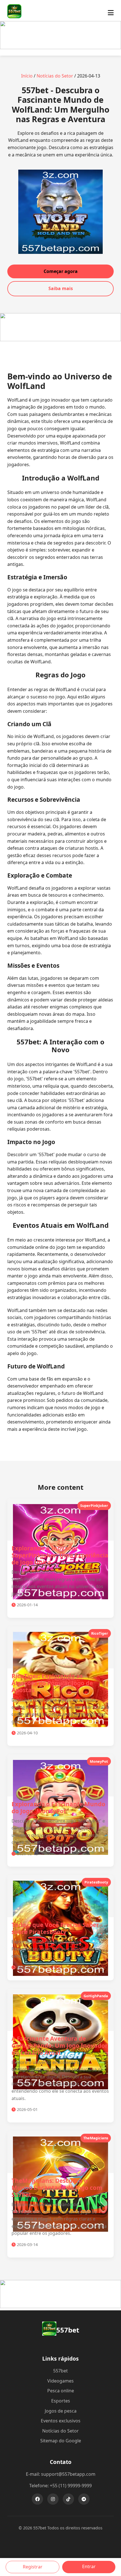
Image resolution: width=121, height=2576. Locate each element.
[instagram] (53, 2499)
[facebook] (37, 2499)
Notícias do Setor (55, 76)
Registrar (33, 2567)
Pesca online (61, 2391)
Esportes (61, 2401)
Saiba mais (61, 288)
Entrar (89, 2566)
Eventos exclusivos (61, 2421)
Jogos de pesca (61, 2411)
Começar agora (61, 271)
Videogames (60, 2381)
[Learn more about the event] (60, 47)
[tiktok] (68, 2499)
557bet (60, 2371)
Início (27, 76)
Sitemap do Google (61, 2441)
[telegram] (84, 2499)
